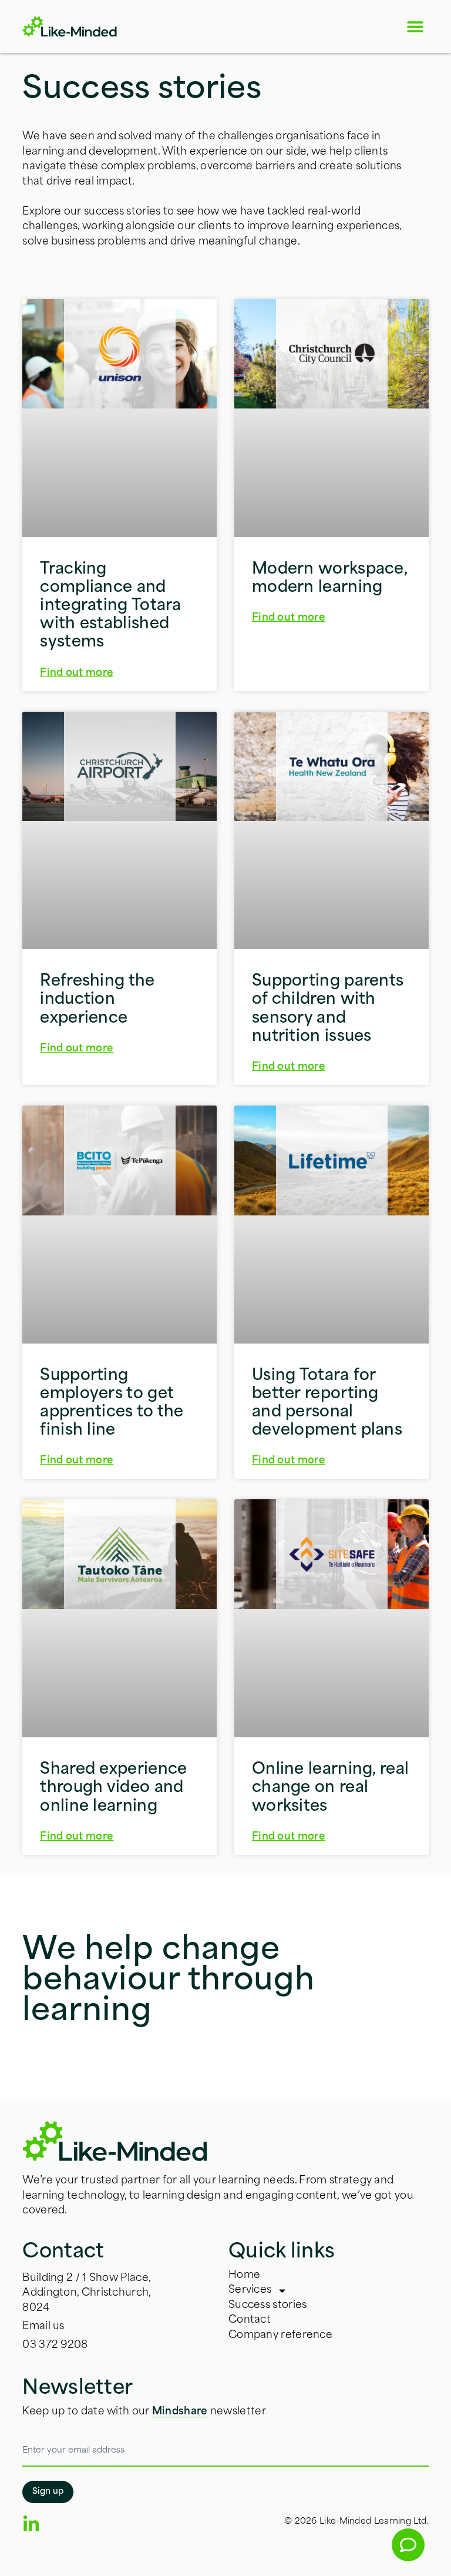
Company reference (280, 2335)
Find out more (77, 673)
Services (250, 2290)
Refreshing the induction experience (97, 1000)
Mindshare (180, 2412)
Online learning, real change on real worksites (330, 1788)
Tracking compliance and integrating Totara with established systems (110, 607)
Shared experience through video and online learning (113, 1788)
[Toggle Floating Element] (408, 2545)
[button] (415, 27)
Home (244, 2275)
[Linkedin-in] (31, 2524)
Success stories (268, 2305)
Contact (250, 2320)
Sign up (48, 2492)
